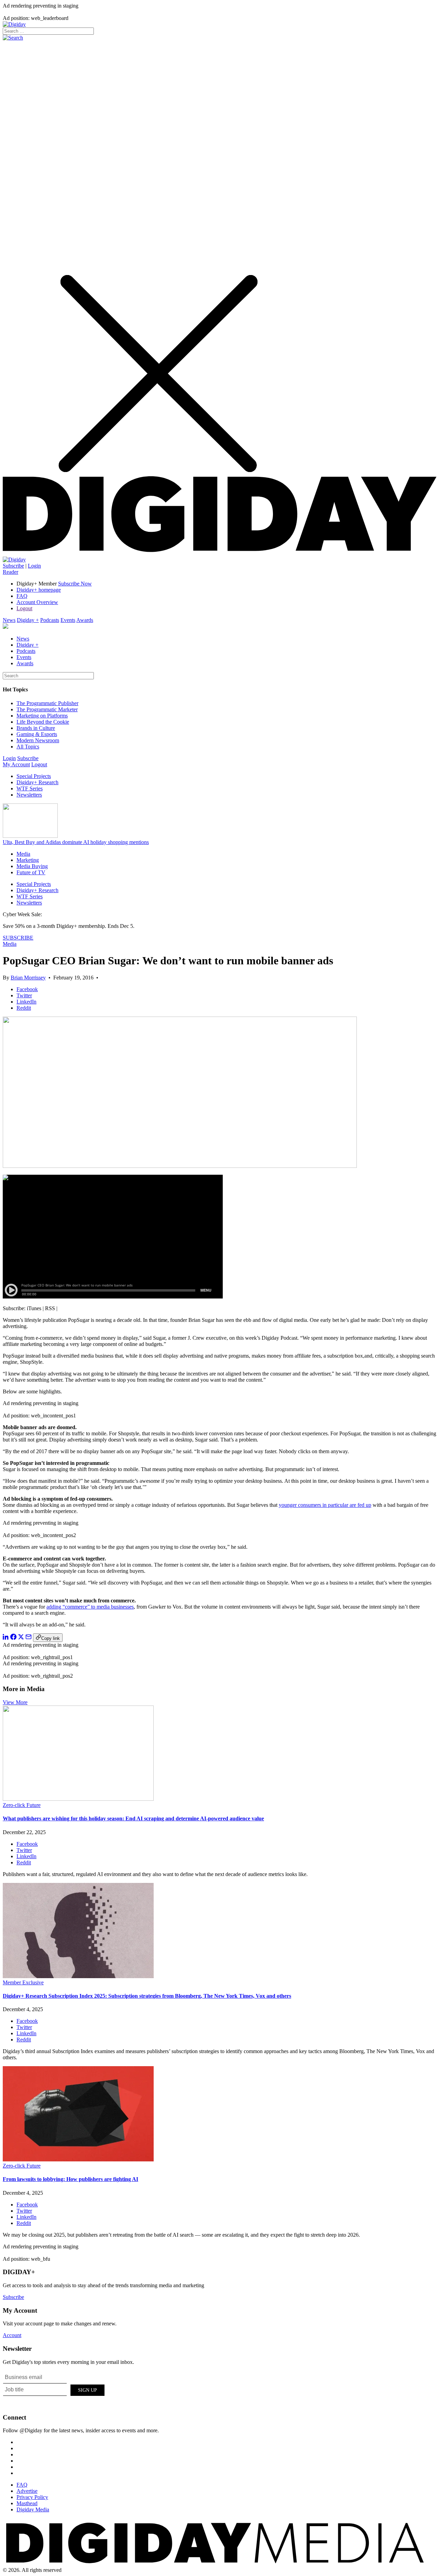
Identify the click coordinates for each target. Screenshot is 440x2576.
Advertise (27, 2491)
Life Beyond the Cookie (43, 722)
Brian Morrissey (28, 978)
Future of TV (31, 872)
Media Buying (32, 866)
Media (23, 854)
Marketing (28, 860)
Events (68, 620)
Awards (85, 620)
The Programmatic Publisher (47, 703)
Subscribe (13, 566)
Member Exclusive (23, 1982)
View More (15, 1702)
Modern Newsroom (38, 740)
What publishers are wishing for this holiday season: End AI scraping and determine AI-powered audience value (133, 1818)
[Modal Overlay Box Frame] (54, 2389)
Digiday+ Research (37, 782)
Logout (24, 608)
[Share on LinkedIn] (6, 1638)
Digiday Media (33, 2509)
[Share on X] (21, 1638)
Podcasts (50, 620)
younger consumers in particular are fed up (325, 1505)
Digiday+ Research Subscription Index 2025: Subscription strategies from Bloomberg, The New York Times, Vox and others (147, 1996)
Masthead (27, 2503)
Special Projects (34, 776)
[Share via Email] (29, 1638)
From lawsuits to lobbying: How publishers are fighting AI (70, 2179)
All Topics (28, 747)
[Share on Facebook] (13, 1638)
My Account (16, 764)
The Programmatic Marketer (47, 709)
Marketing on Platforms (42, 716)
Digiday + (28, 620)
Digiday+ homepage (39, 590)
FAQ (22, 596)
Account (12, 2335)
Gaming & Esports (37, 734)
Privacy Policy (32, 2497)
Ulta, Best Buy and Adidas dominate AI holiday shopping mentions (76, 842)
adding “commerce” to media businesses (90, 1607)
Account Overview (37, 602)
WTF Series (30, 788)
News (9, 620)
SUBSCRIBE (18, 938)
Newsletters (29, 795)
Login (34, 566)
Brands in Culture (36, 728)
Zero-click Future (22, 1805)
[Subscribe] (14, 560)
